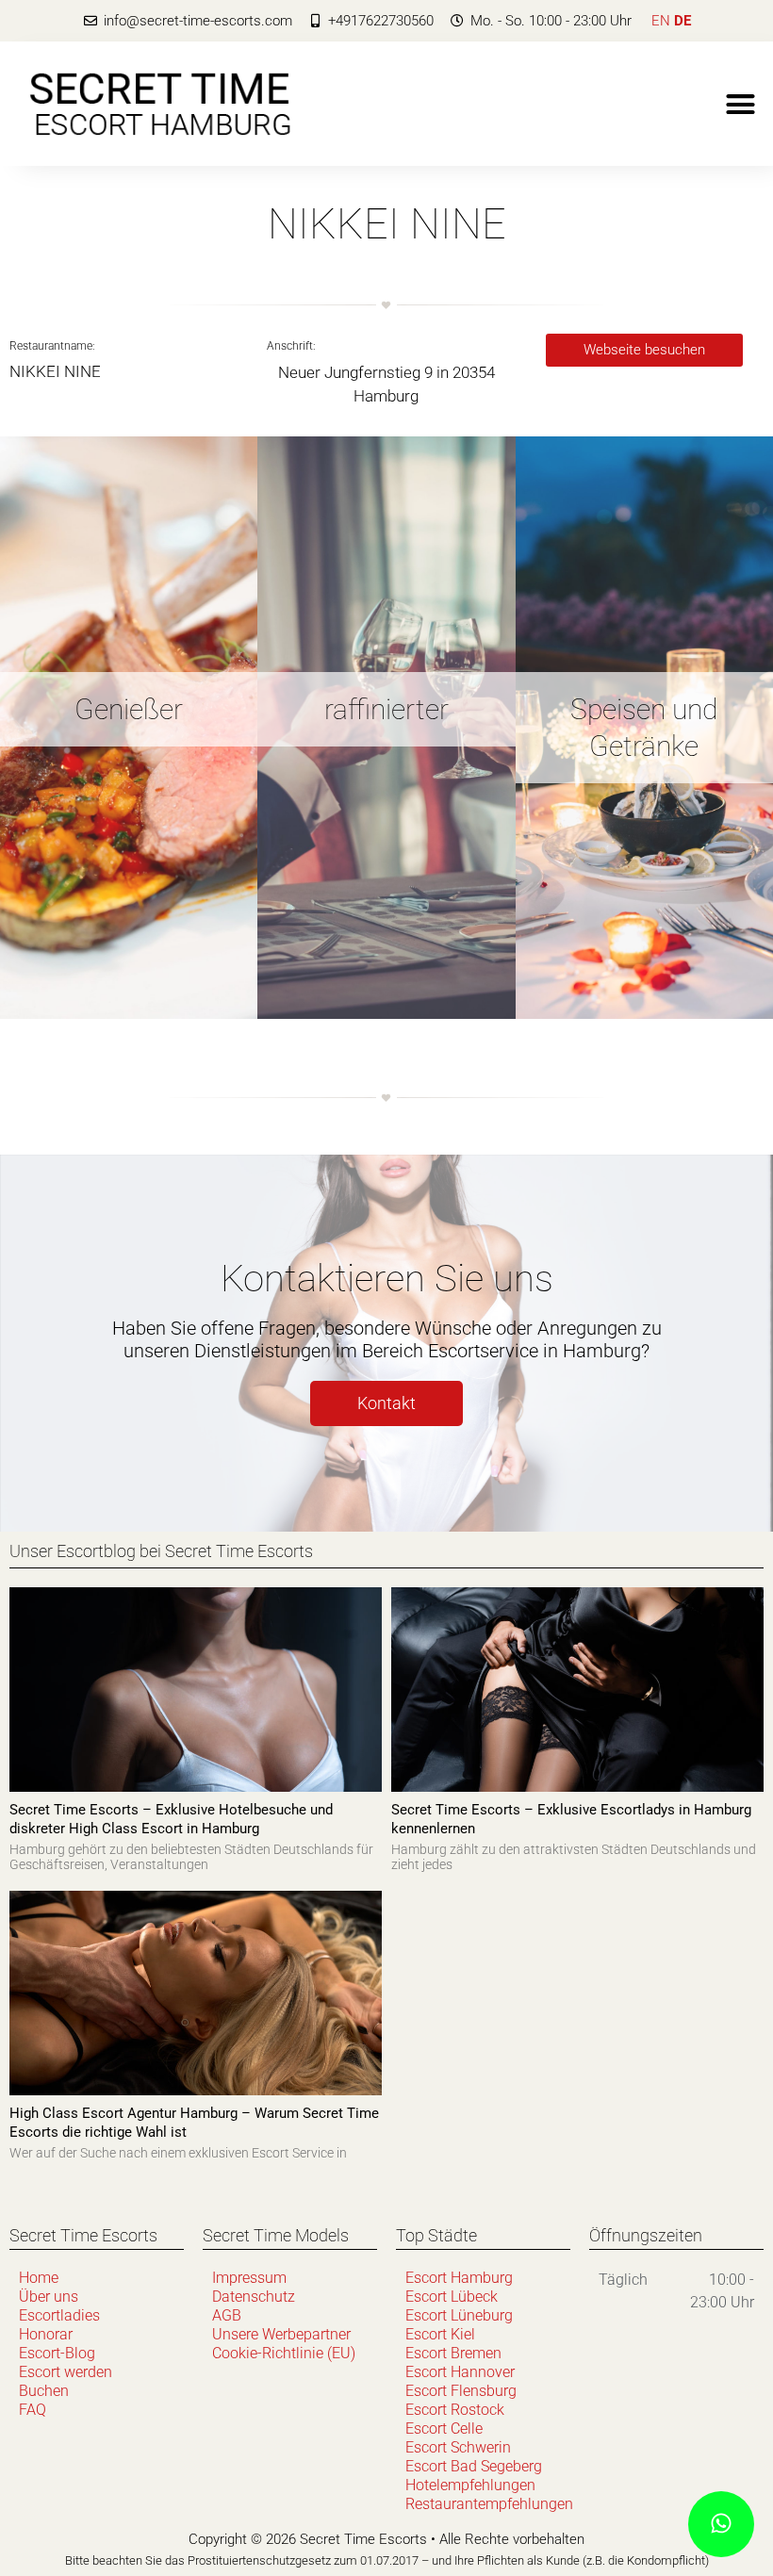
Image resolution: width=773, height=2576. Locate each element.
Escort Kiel (440, 2334)
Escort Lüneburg (459, 2315)
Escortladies (59, 2315)
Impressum (249, 2278)
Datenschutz (254, 2297)
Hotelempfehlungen (470, 2485)
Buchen (44, 2391)
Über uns (49, 2297)
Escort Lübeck (452, 2297)
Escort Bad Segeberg (474, 2466)
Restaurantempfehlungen (488, 2504)
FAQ (33, 2410)
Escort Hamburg (459, 2278)
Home (39, 2278)
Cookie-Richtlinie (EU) (284, 2353)
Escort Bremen (453, 2353)
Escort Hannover (460, 2372)
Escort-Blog (57, 2353)
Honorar (46, 2334)
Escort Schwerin (458, 2447)
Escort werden (66, 2372)
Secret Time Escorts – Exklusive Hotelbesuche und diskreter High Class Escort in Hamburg (171, 1819)
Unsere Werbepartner (281, 2334)
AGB (227, 2315)
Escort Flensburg (461, 2391)
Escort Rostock (455, 2410)
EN (661, 21)
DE (683, 21)
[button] (741, 104)
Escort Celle (444, 2428)
